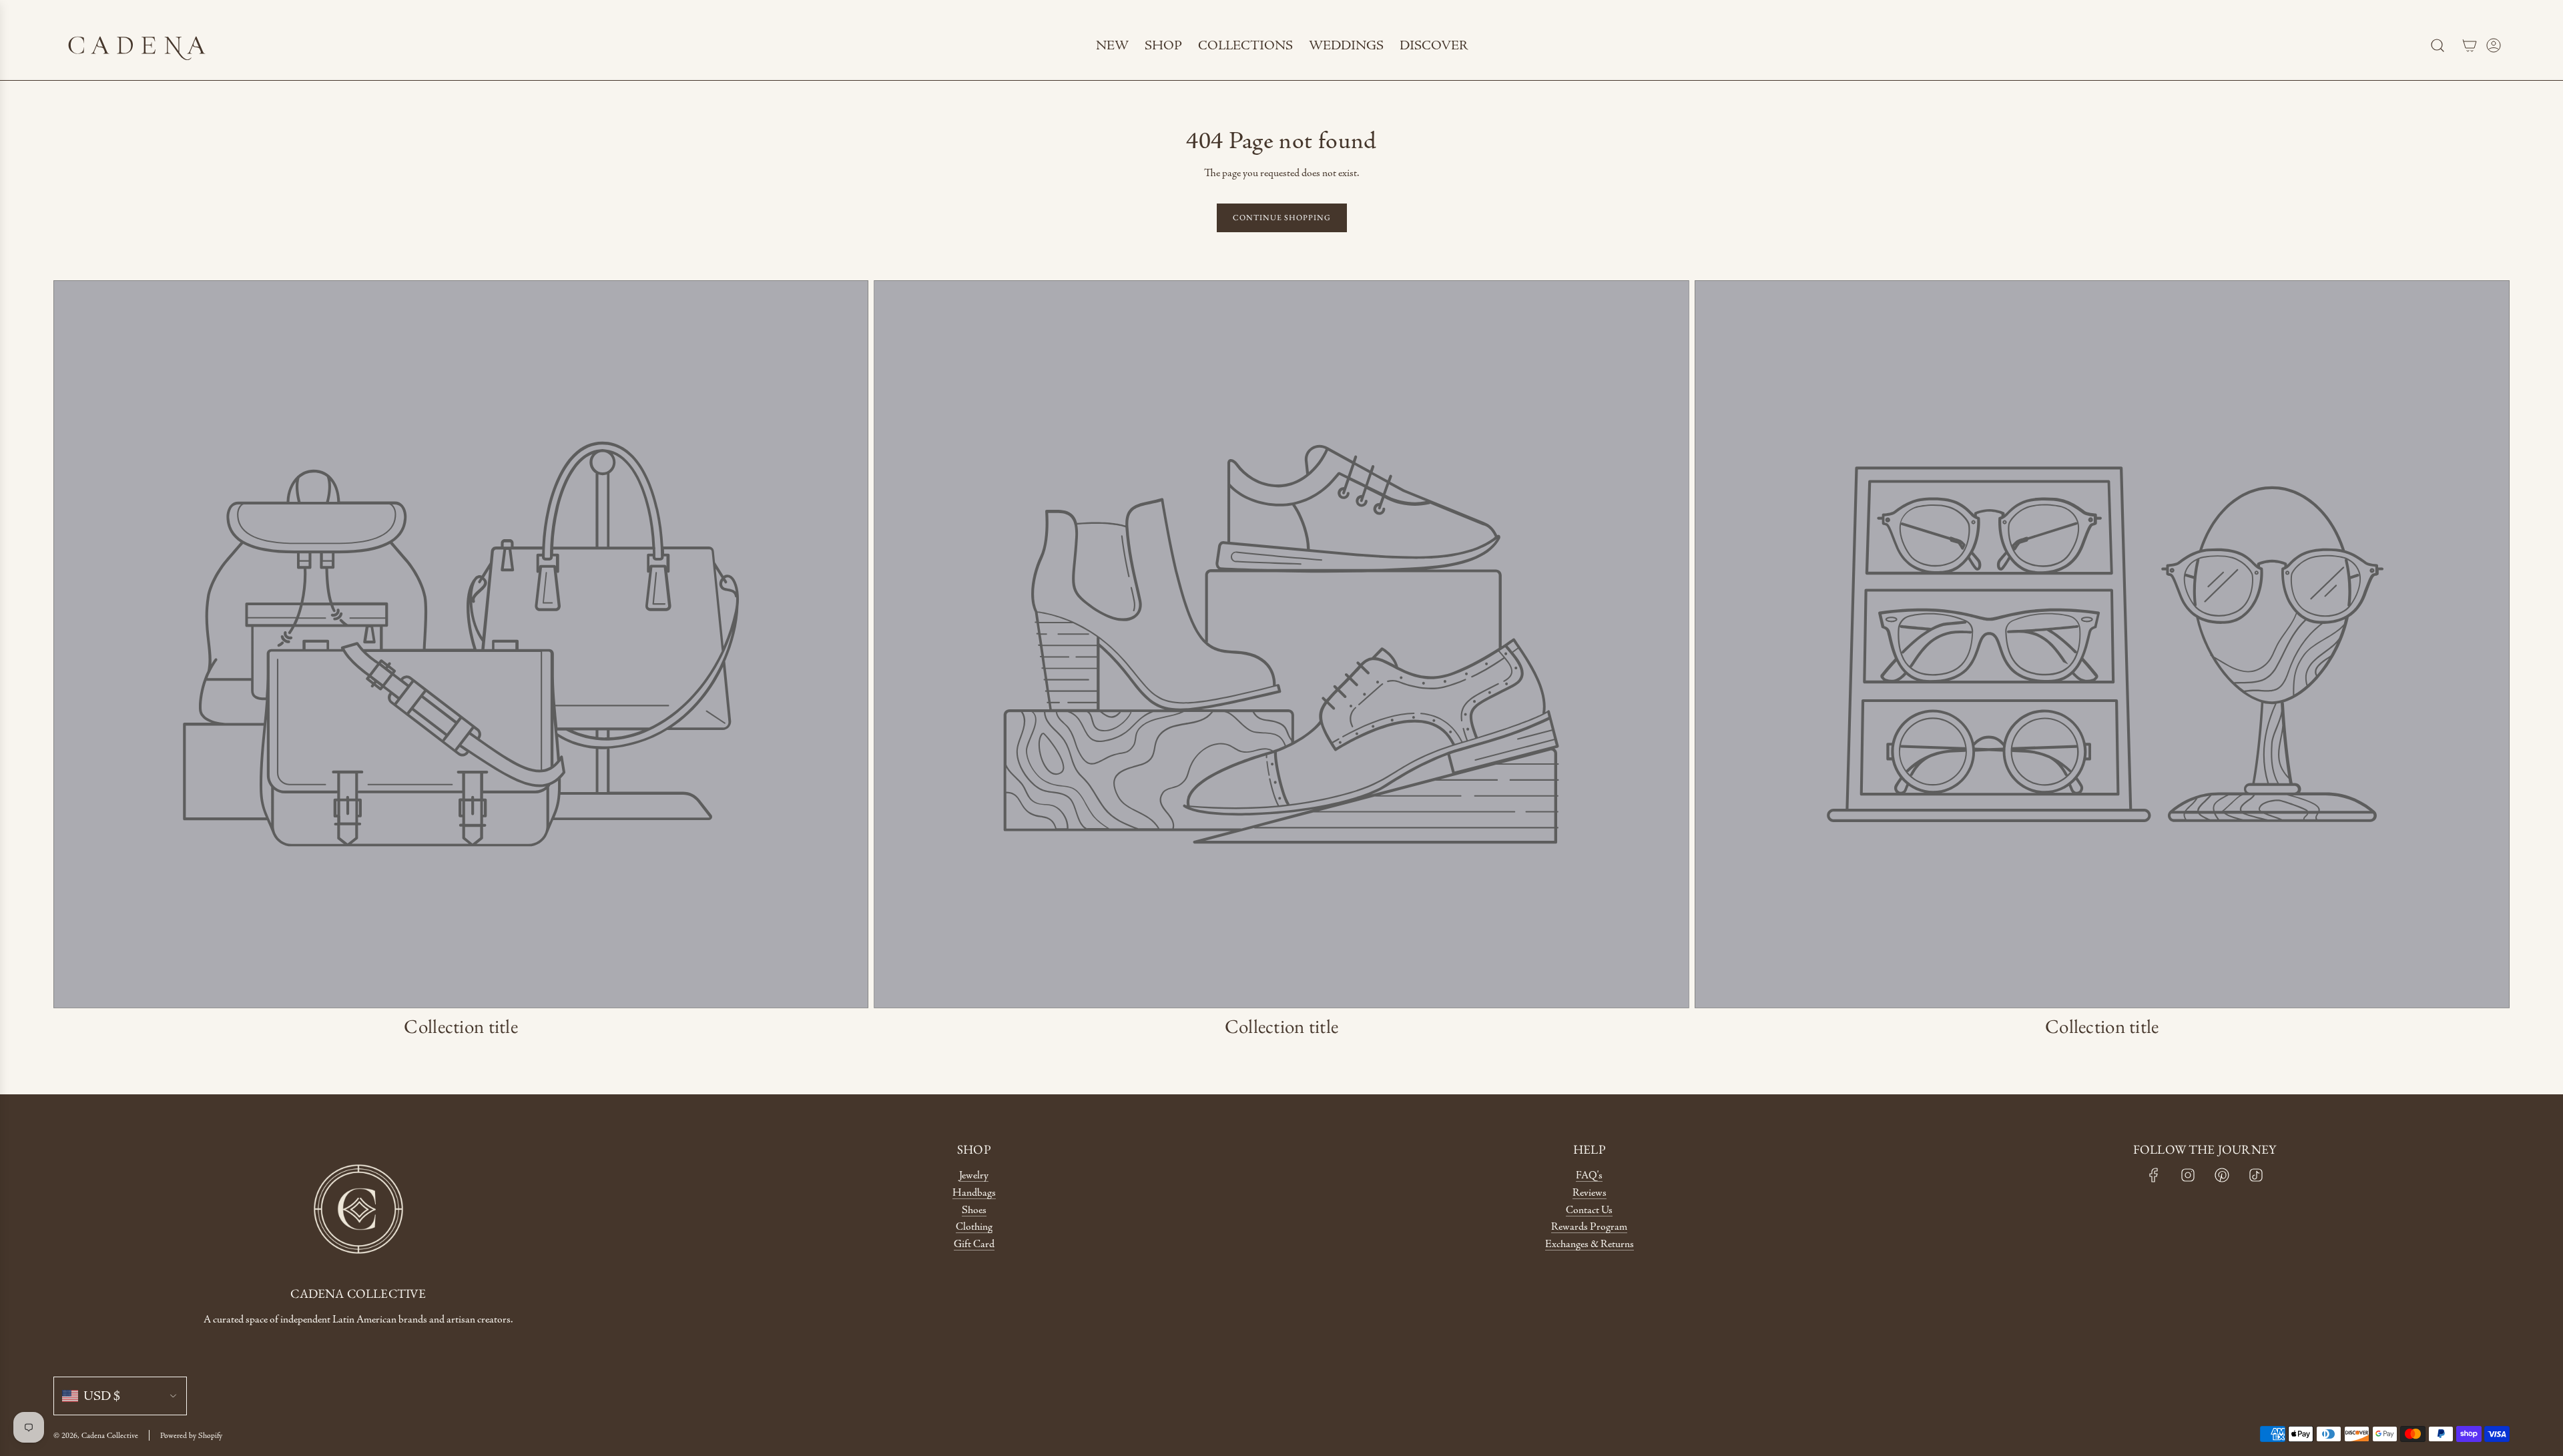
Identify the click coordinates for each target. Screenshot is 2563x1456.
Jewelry (974, 1175)
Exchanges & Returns (1590, 1244)
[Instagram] (2188, 1175)
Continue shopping (1282, 218)
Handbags (974, 1193)
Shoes (974, 1210)
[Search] (2438, 45)
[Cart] (2470, 45)
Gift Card (974, 1244)
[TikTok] (2256, 1175)
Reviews (1590, 1193)
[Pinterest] (2222, 1175)
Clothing (974, 1227)
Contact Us (1589, 1210)
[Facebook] (2154, 1175)
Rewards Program (1589, 1227)
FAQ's (1589, 1175)
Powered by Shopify (191, 1435)
